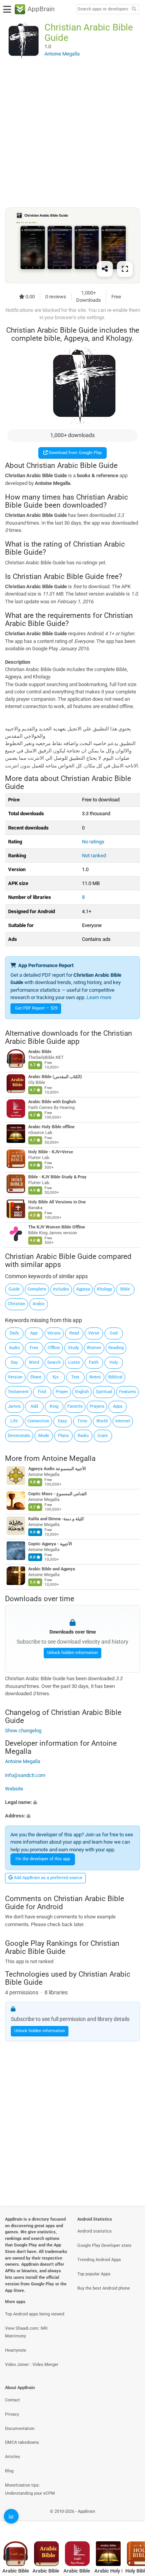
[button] (72, 1802)
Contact (13, 2400)
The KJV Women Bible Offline (57, 1227)
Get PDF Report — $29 (36, 1008)
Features (128, 1392)
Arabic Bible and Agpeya (52, 1569)
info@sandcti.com (25, 1775)
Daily (14, 1333)
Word (34, 1362)
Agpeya (83, 1289)
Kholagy (105, 1289)
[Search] (134, 9)
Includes (61, 1289)
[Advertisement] (72, 133)
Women (94, 1348)
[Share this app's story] (105, 269)
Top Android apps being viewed (35, 2314)
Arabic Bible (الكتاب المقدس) (55, 1077)
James (14, 1406)
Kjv (55, 1377)
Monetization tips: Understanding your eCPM (30, 2489)
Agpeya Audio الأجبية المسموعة (57, 1469)
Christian (16, 1304)
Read (74, 1333)
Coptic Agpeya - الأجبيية (50, 1544)
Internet (123, 1421)
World (102, 1421)
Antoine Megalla (69, 1458)
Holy (114, 1362)
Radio (83, 1436)
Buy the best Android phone (104, 2288)
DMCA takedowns (22, 2442)
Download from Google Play (75, 453)
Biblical (115, 1377)
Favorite (75, 1406)
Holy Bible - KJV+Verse (51, 1152)
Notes (95, 1377)
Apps (118, 1406)
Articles (13, 2457)
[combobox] (103, 9)
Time (82, 1421)
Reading (116, 1348)
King (54, 1406)
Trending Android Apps (99, 2260)
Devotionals (19, 1436)
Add (34, 1406)
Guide (14, 1289)
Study (73, 1348)
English (82, 1392)
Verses (54, 1333)
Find (42, 1392)
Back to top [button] (130, 2520)
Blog (9, 2471)
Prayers (97, 1406)
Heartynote (16, 2350)
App (34, 1333)
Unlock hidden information (72, 1653)
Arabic (39, 1304)
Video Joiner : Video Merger (32, 2365)
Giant (103, 1436)
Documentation (20, 2429)
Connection (38, 1421)
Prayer (62, 1392)
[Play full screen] (125, 269)
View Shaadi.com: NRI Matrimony (26, 2332)
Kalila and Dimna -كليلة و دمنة (56, 1519)
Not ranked (94, 856)
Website (14, 1789)
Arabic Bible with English (52, 1102)
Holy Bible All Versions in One (57, 1202)
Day (14, 1362)
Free (34, 1348)
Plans (63, 1436)
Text (75, 1377)
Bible (125, 1289)
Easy (62, 1421)
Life (14, 1421)
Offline (54, 1348)
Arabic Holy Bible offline (51, 1127)
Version (15, 1377)
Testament (18, 1392)
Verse (94, 1333)
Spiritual (104, 1392)
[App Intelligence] (11, 2516)
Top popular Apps (94, 2274)
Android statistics (95, 2231)
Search (54, 1362)
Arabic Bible (40, 1052)
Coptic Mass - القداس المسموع (57, 1494)
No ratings (93, 842)
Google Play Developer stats (104, 2245)
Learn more (99, 997)
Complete (37, 1289)
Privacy (12, 2414)
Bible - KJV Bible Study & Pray (57, 1177)
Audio (14, 1348)
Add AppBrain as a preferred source (48, 1878)
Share (36, 1377)
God (114, 1333)
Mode (44, 1436)
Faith (94, 1362)
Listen (74, 1362)
